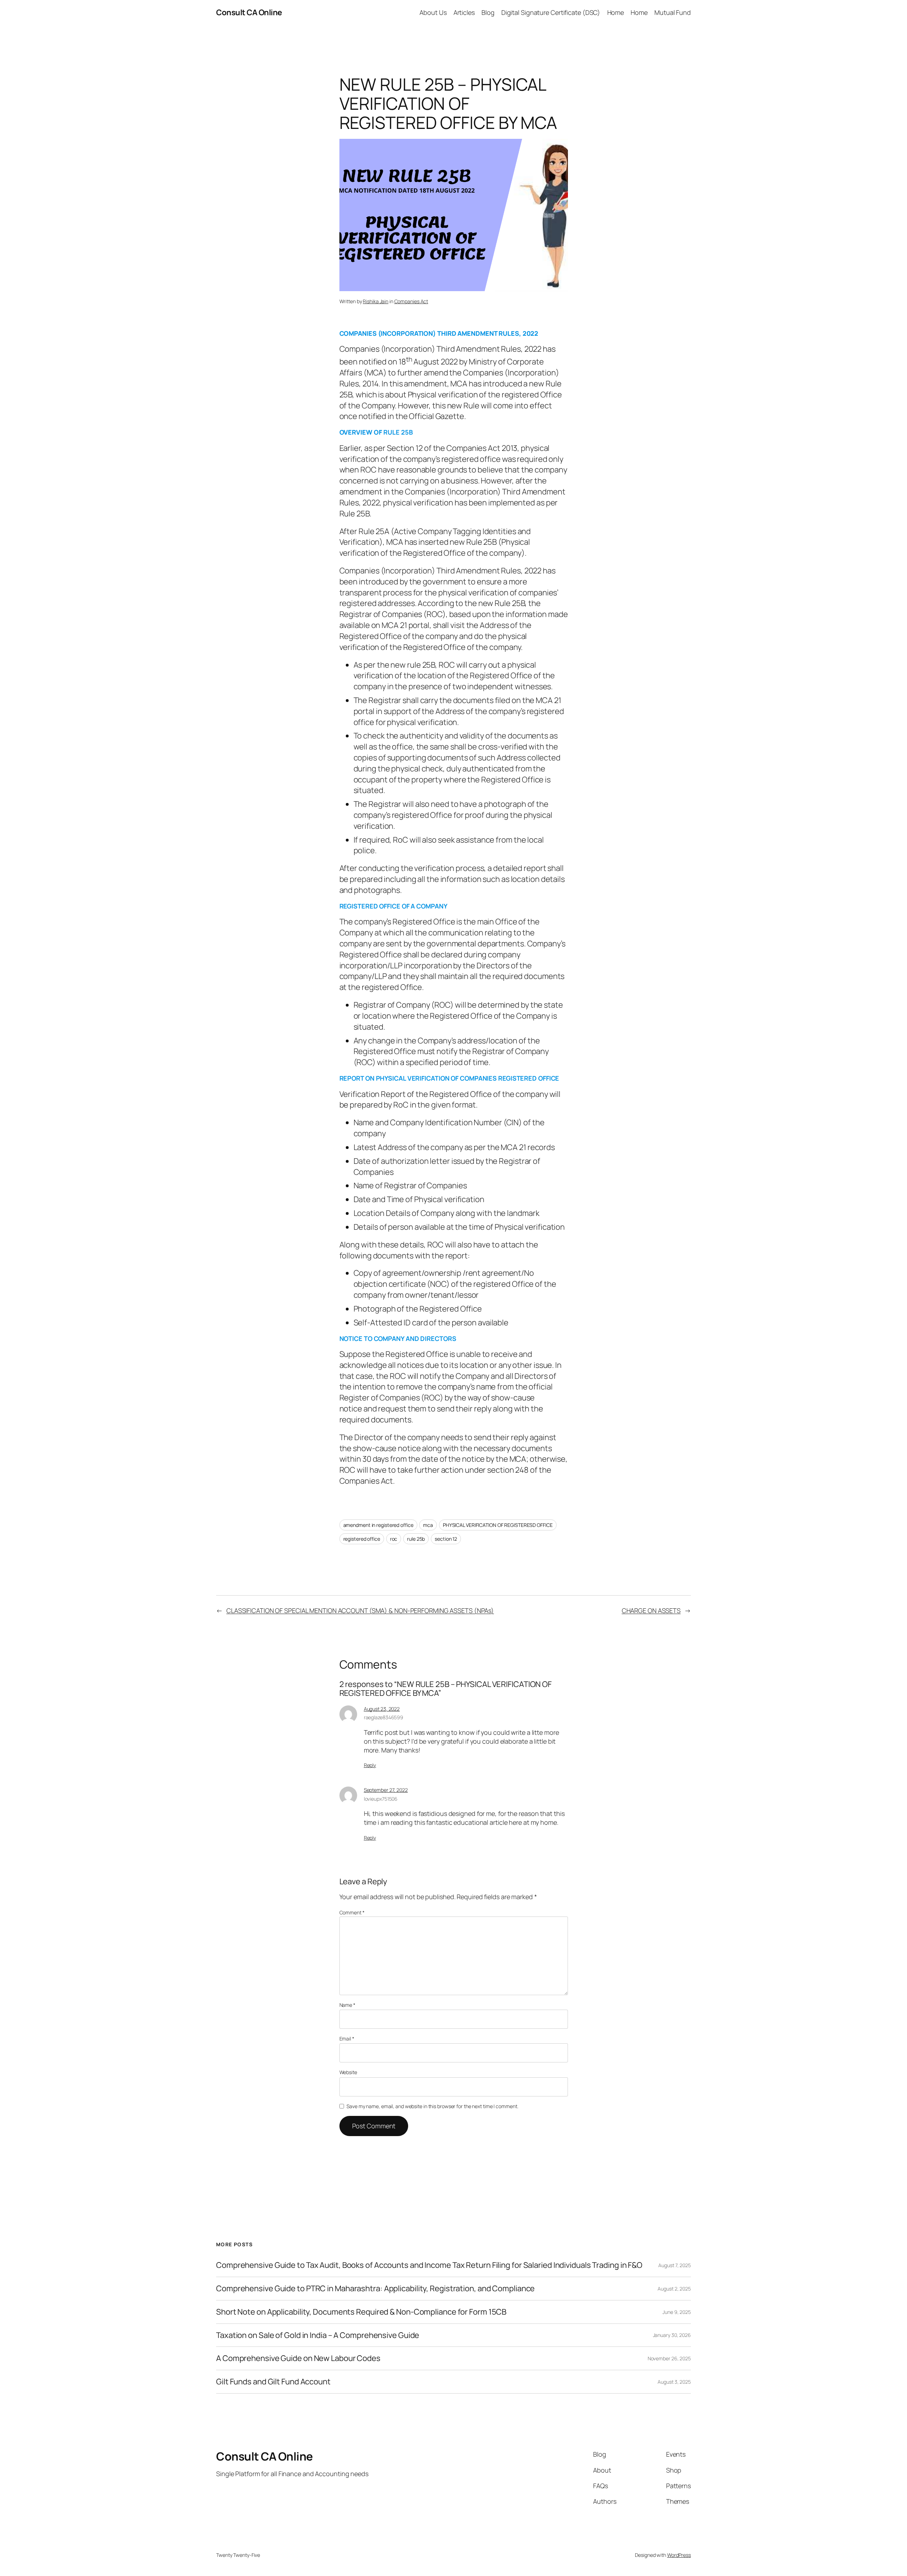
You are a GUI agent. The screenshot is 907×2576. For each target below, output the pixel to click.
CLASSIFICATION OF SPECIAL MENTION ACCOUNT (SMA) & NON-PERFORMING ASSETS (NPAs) (360, 1610)
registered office (362, 1539)
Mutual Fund (673, 12)
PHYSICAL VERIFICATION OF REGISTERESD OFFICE (498, 1525)
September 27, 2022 (386, 1790)
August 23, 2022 (382, 1709)
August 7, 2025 (675, 2265)
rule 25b (416, 1539)
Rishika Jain (376, 301)
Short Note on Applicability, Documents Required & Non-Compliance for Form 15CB (361, 2312)
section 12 (446, 1539)
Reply (370, 1765)
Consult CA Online (249, 12)
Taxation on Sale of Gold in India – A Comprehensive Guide (318, 2335)
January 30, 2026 (672, 2335)
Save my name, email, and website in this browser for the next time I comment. (432, 2106)
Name (347, 2005)
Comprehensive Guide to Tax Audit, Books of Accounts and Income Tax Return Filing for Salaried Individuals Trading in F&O (429, 2265)
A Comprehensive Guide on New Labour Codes (298, 2358)
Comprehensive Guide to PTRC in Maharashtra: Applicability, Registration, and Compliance (375, 2289)
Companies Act (411, 301)
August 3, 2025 (674, 2382)
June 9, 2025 (677, 2312)
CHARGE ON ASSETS (651, 1610)
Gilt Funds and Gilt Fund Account (273, 2382)
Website (348, 2072)
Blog (488, 12)
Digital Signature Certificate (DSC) (551, 12)
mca (428, 1525)
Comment (352, 1912)
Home (616, 12)
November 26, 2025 (669, 2358)
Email (347, 2039)
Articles (464, 12)
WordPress (679, 2555)
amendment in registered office (378, 1525)
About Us (433, 12)
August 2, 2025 (674, 2289)
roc (394, 1539)
